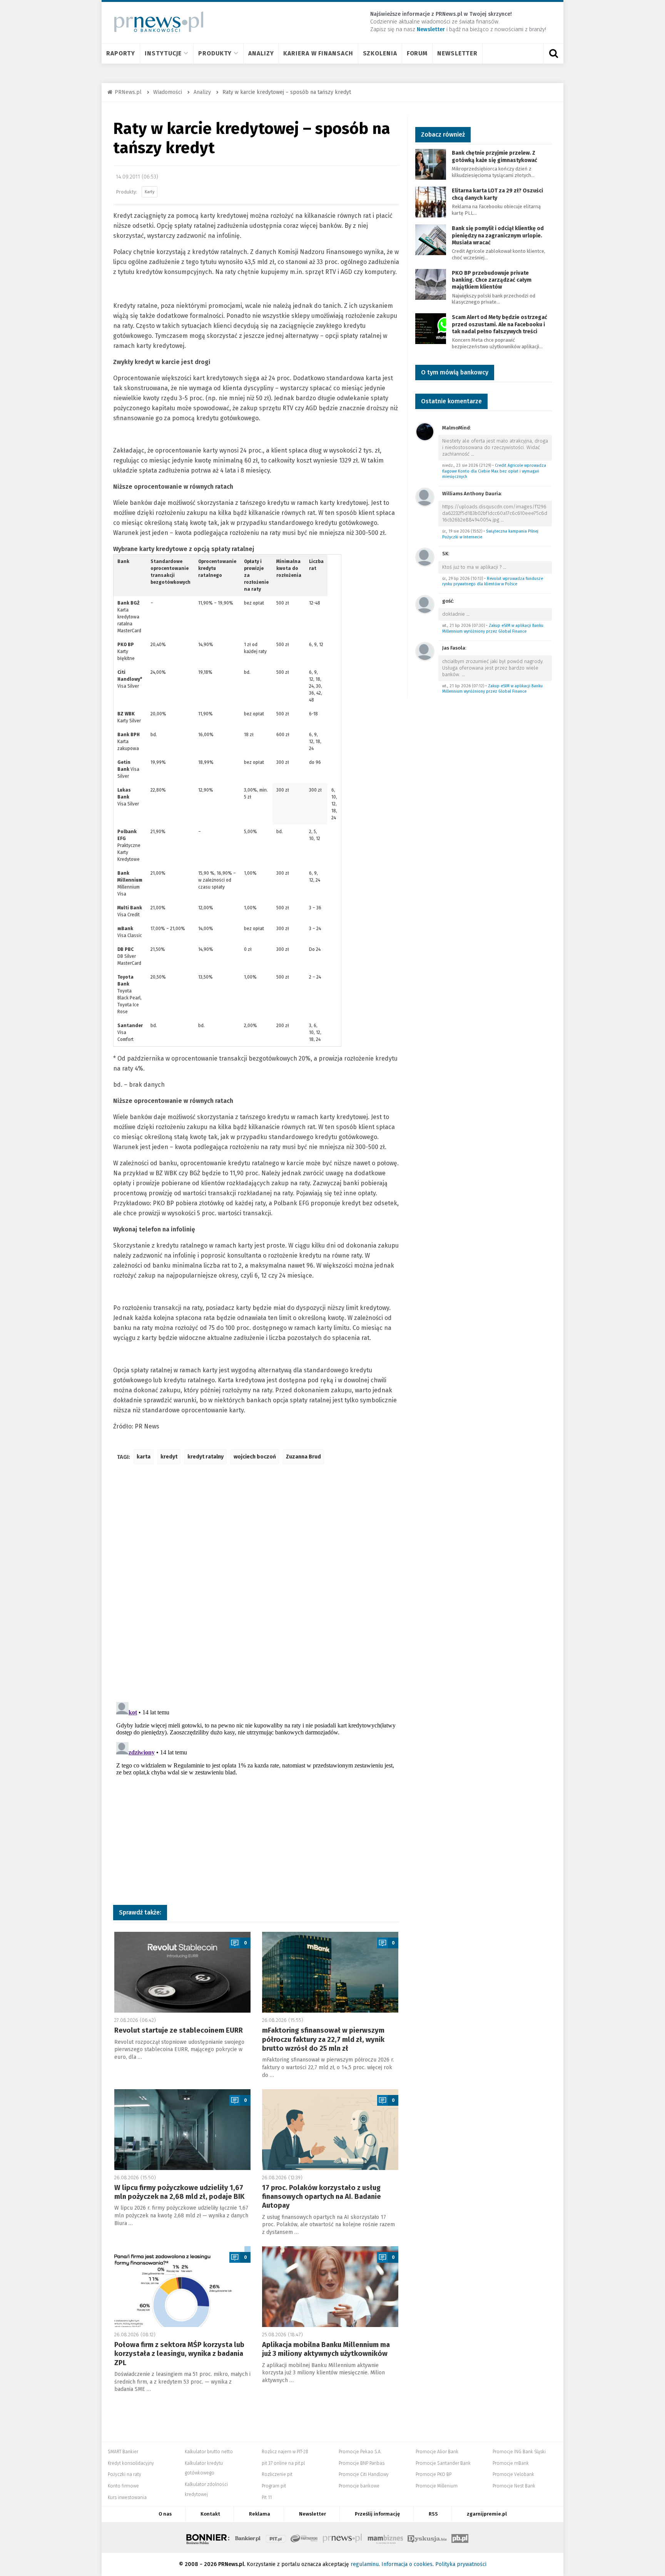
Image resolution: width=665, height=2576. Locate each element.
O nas (165, 2514)
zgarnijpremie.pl (487, 2514)
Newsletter (457, 53)
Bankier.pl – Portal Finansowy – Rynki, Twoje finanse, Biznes (248, 2538)
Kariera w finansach (318, 53)
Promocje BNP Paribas (362, 2463)
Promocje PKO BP (434, 2474)
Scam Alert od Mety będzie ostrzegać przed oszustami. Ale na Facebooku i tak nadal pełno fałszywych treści (500, 324)
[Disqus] (256, 1585)
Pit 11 (267, 2497)
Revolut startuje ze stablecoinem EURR (179, 2030)
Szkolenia (380, 53)
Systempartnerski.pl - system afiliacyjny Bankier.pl (304, 2538)
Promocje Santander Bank (443, 2463)
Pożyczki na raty (124, 2474)
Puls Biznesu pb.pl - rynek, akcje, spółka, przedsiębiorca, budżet (460, 2538)
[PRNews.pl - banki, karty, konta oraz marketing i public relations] (155, 22)
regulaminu (365, 2564)
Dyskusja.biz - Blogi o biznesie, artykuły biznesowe (427, 2538)
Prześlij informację (377, 2514)
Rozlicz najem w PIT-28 (285, 2452)
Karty (150, 192)
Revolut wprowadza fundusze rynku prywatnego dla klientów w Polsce (493, 581)
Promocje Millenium (437, 2486)
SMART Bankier (123, 2452)
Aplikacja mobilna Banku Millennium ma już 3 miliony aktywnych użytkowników (326, 2349)
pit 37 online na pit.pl (283, 2463)
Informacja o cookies (407, 2564)
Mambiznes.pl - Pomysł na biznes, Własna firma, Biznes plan (385, 2538)
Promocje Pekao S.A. (360, 2452)
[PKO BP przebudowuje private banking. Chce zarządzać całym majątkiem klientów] (431, 284)
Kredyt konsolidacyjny (131, 2463)
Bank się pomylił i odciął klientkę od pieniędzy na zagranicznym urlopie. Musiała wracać (498, 235)
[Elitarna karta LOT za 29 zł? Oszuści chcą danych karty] (431, 202)
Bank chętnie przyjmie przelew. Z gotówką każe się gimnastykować (495, 156)
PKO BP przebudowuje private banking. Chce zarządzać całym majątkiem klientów (492, 280)
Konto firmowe (123, 2486)
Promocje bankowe (359, 2486)
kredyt (169, 1457)
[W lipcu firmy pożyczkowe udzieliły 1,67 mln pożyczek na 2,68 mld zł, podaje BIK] (182, 2130)
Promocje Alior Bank (437, 2452)
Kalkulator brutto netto (209, 2452)
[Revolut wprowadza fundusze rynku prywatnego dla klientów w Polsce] (425, 557)
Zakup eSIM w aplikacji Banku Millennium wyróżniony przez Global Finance (493, 628)
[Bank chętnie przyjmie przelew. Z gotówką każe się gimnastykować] (431, 164)
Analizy (261, 53)
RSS (433, 2514)
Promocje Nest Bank (514, 2486)
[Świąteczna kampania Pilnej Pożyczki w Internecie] (425, 497)
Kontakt (210, 2514)
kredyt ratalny (206, 1457)
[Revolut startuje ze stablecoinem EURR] (182, 1972)
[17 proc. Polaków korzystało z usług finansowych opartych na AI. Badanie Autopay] (330, 2130)
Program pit (274, 2486)
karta (144, 1457)
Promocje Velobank (513, 2474)
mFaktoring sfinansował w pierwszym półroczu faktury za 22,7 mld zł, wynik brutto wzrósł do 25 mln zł (323, 2039)
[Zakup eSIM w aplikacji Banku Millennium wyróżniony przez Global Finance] (425, 604)
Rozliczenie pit (277, 2474)
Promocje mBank (511, 2463)
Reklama (260, 2514)
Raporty (121, 53)
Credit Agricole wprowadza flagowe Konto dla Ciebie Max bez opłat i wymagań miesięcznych (494, 471)
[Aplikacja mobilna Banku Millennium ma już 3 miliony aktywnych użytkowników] (330, 2287)
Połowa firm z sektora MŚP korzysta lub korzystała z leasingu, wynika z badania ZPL (179, 2354)
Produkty (215, 53)
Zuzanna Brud (303, 1457)
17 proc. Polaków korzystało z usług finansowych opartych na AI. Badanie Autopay (322, 2197)
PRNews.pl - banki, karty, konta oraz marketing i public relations (343, 2538)
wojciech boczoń (255, 1457)
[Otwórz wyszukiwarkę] (553, 53)
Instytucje (163, 53)
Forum (417, 53)
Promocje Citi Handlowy (364, 2474)
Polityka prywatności (461, 2564)
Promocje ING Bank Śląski (519, 2452)
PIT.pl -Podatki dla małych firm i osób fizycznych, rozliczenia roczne (276, 2538)
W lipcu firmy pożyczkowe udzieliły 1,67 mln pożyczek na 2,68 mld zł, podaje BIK (179, 2192)
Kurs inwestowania (127, 2497)
